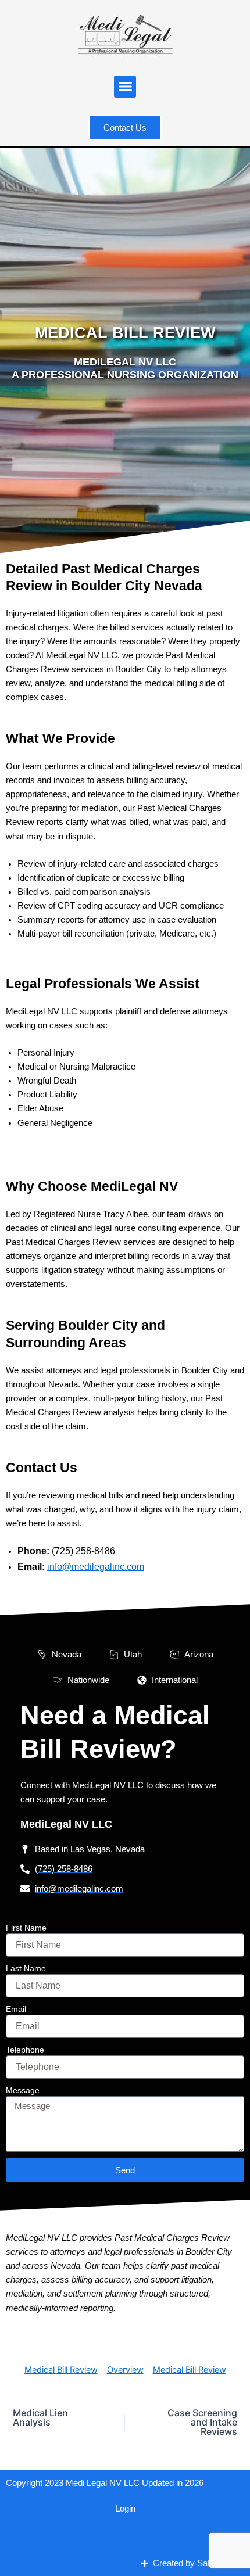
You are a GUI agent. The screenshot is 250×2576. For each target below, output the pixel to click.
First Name (26, 1928)
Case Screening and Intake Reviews (202, 2422)
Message (23, 2090)
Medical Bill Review (61, 2370)
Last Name (26, 1968)
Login (125, 2509)
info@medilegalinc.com (96, 1567)
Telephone (25, 2050)
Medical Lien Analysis (40, 2417)
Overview (125, 2370)
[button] (125, 87)
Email (16, 2009)
